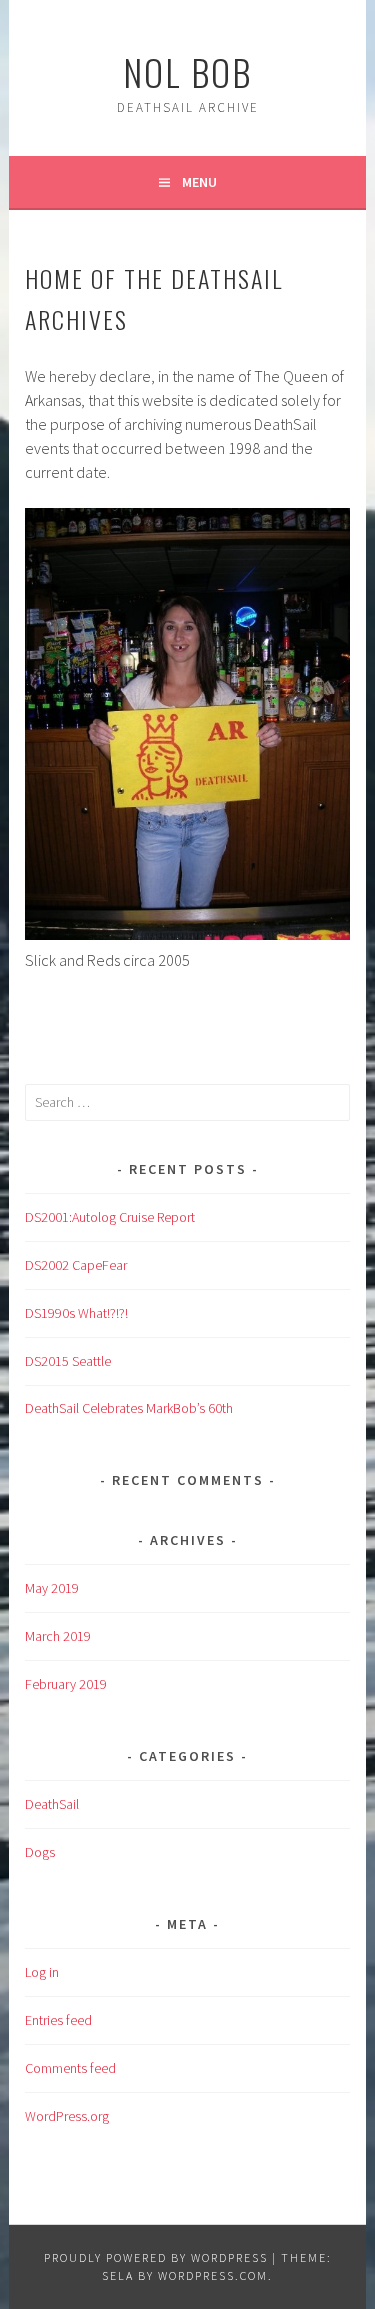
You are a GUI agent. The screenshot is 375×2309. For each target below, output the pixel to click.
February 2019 (66, 1684)
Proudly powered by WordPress (156, 2257)
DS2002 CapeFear (76, 1265)
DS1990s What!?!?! (76, 1313)
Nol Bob (187, 71)
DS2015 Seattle (68, 1361)
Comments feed (70, 2068)
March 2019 (58, 1636)
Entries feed (58, 2020)
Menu (199, 182)
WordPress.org (67, 2116)
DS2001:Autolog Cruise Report (110, 1217)
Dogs (40, 1852)
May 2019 (52, 1588)
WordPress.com (213, 2275)
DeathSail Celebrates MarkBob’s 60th (129, 1408)
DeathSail (52, 1804)
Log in (42, 1972)
